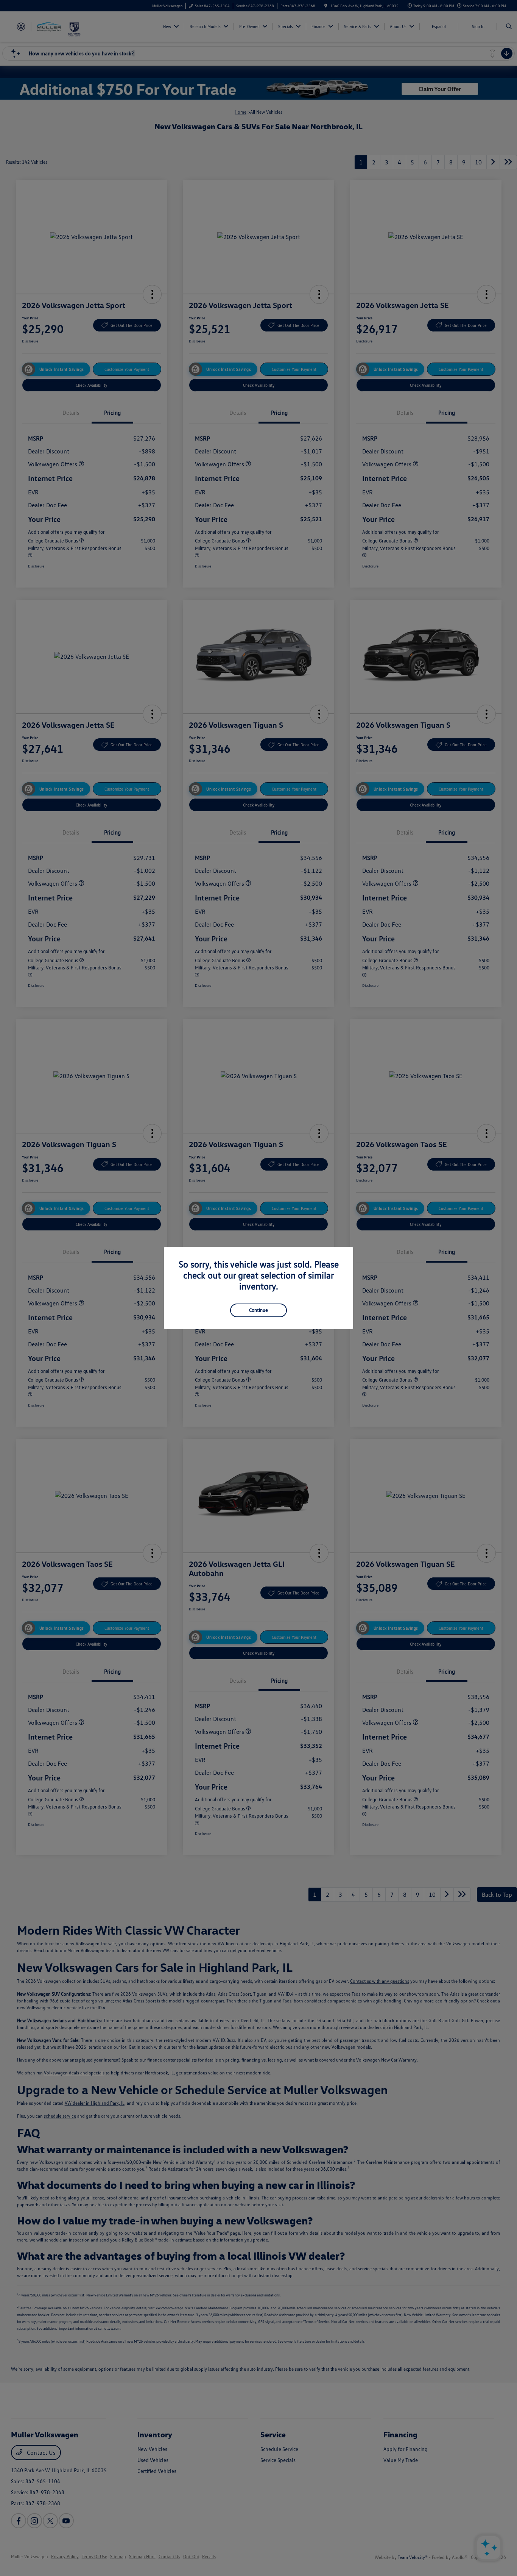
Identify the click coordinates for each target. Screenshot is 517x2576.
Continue (258, 1310)
